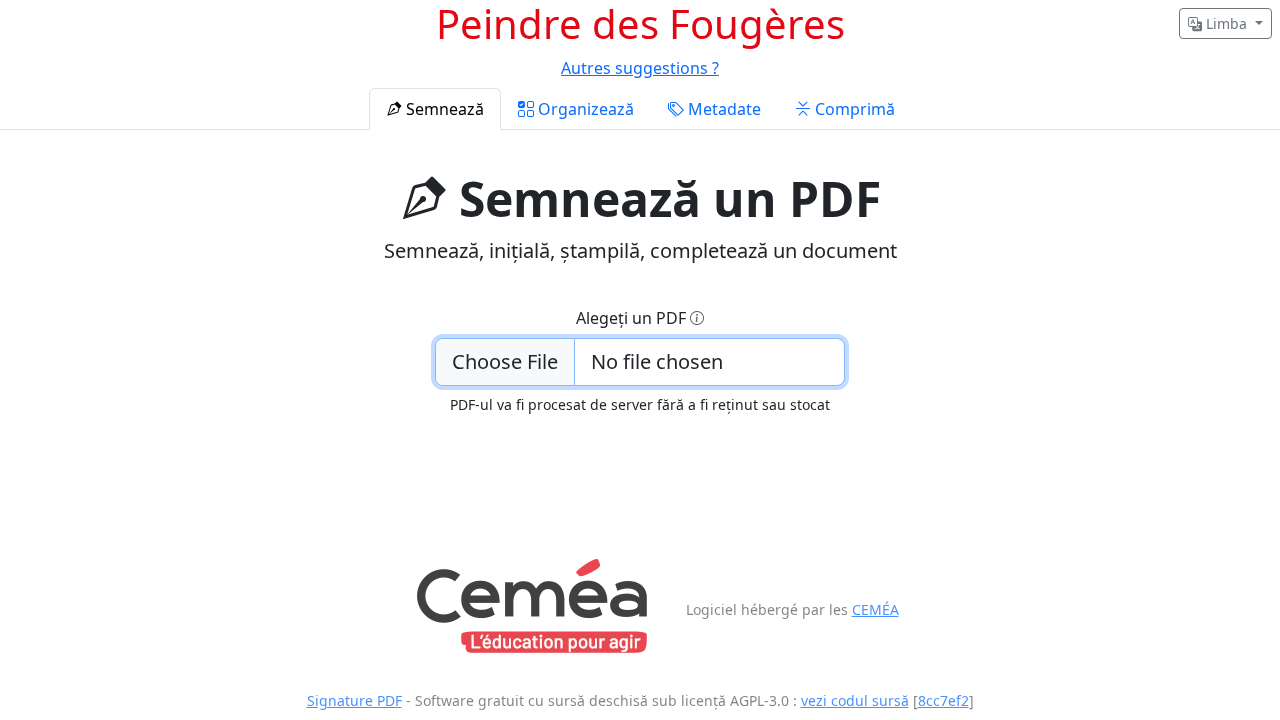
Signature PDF (354, 700)
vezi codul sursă (855, 700)
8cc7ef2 (943, 700)
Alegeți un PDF (633, 318)
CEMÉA (875, 609)
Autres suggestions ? (640, 68)
